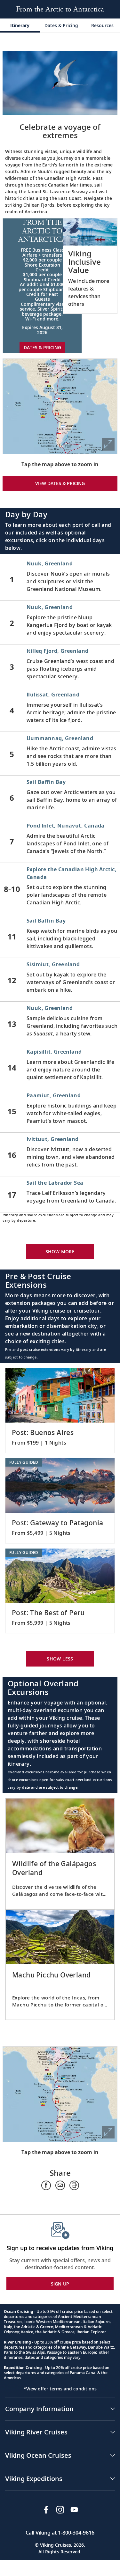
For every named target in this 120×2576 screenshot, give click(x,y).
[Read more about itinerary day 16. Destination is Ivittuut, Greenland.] (60, 1154)
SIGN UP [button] (60, 2284)
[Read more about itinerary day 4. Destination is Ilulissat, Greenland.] (60, 710)
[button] (90, 266)
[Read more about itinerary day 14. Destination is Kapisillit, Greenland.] (60, 1067)
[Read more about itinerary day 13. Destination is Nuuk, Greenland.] (60, 1023)
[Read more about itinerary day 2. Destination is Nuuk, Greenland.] (60, 622)
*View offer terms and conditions (60, 2389)
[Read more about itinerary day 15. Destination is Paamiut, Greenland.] (60, 1111)
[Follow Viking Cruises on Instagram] (60, 2510)
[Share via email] (60, 2185)
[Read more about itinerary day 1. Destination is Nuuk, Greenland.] (60, 579)
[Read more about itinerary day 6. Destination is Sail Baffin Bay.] (60, 797)
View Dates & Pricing (60, 483)
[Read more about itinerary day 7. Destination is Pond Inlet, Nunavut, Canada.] (60, 841)
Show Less (60, 1659)
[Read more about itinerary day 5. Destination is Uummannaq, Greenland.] (60, 754)
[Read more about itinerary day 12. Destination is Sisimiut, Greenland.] (60, 980)
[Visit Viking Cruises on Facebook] (46, 2510)
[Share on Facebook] (46, 2185)
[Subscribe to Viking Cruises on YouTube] (74, 2510)
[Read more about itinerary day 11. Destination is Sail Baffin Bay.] (60, 936)
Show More (60, 1251)
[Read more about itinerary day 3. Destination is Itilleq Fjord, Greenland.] (60, 666)
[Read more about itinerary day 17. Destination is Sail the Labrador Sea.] (60, 1194)
